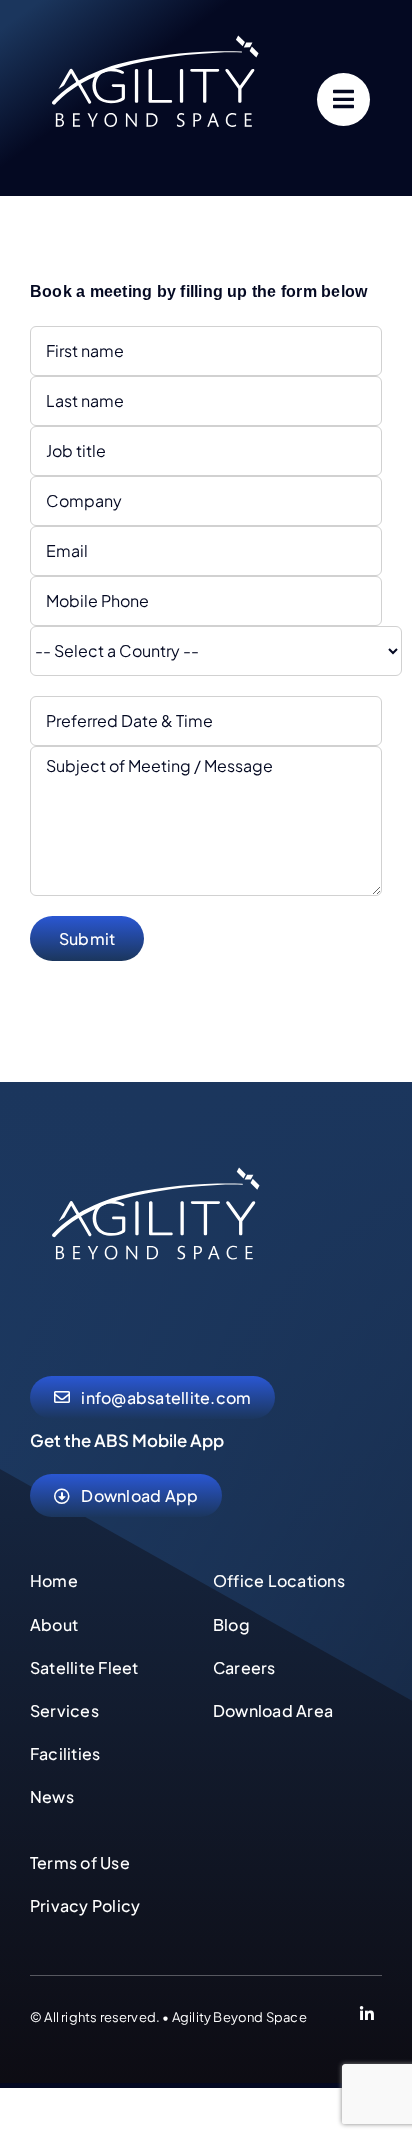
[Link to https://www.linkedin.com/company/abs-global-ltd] (367, 2017)
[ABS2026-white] (155, 1149)
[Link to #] (343, 99)
